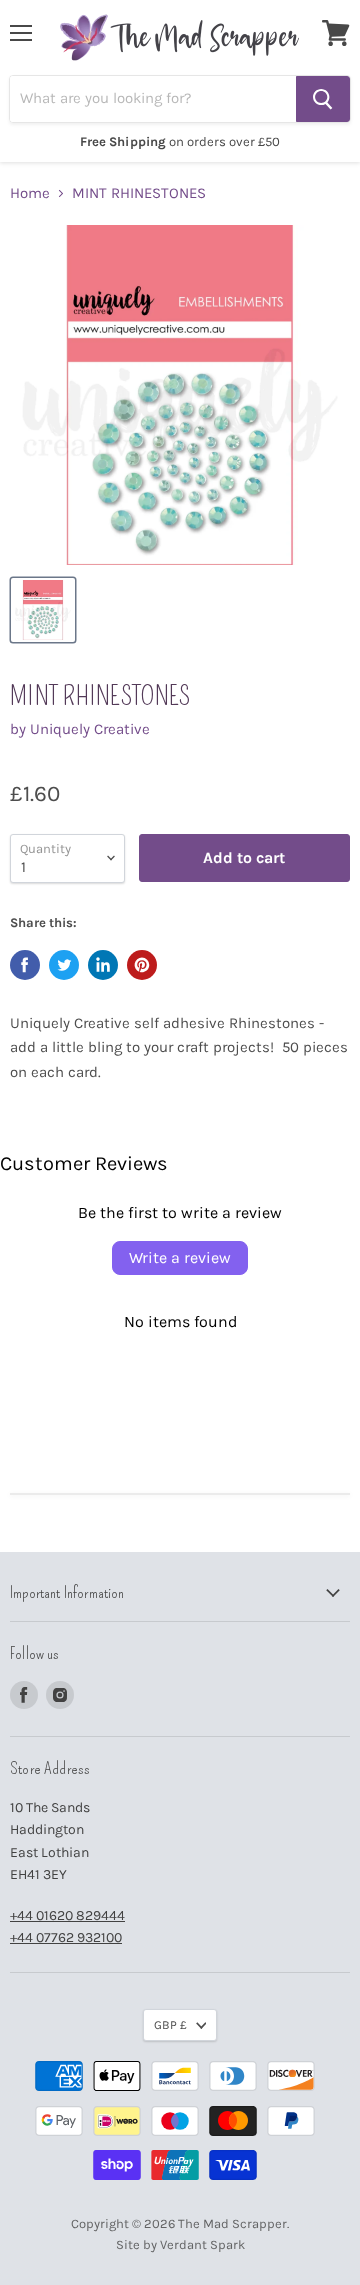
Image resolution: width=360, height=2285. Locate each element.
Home (30, 193)
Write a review (180, 1257)
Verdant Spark (202, 2244)
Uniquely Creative (90, 729)
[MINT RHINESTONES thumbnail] (43, 610)
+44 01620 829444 (67, 1915)
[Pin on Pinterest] (142, 965)
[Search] (323, 99)
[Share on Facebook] (25, 965)
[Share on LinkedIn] (103, 965)
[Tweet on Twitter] (64, 965)
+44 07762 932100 (66, 1937)
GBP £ (170, 2025)
